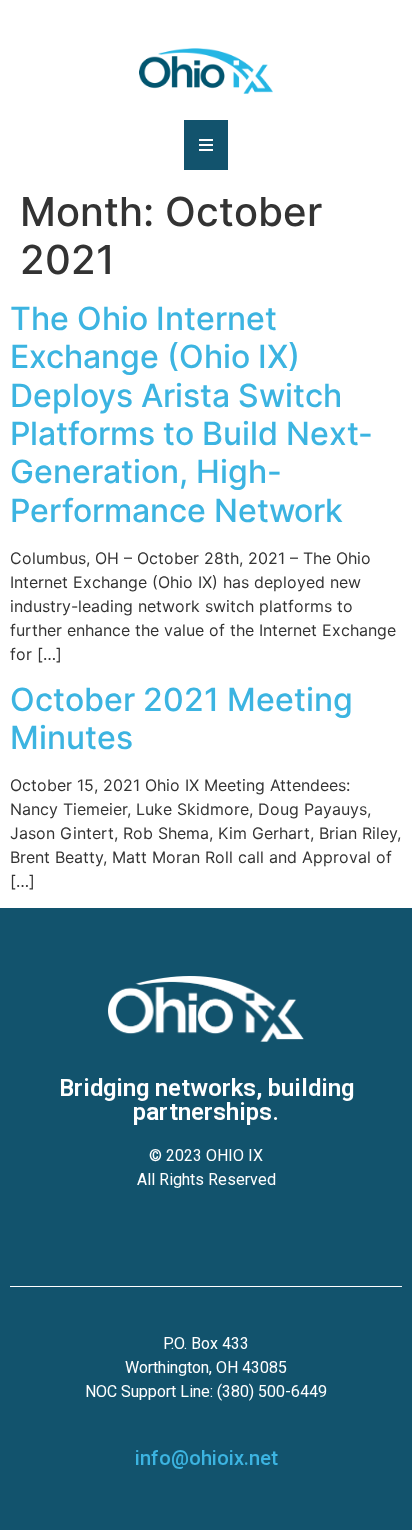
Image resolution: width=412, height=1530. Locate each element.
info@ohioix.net (206, 1458)
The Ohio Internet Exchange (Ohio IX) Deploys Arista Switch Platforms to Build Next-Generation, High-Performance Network (191, 414)
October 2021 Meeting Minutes (181, 718)
